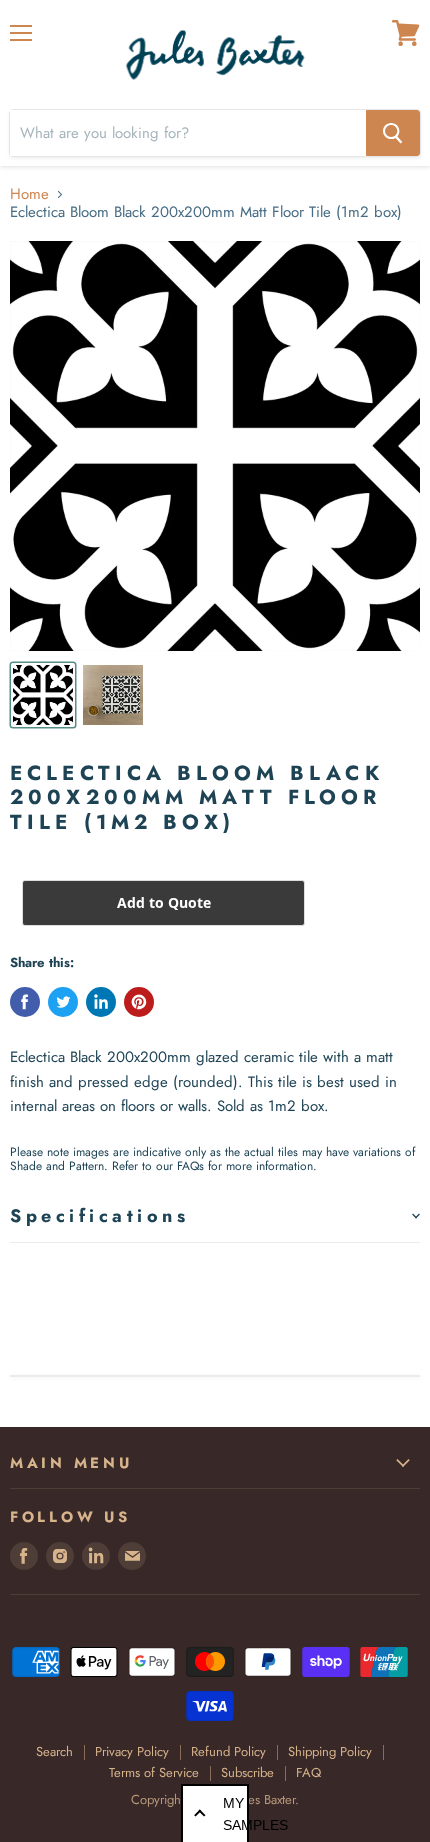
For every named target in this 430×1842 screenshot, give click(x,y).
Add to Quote (164, 902)
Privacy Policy (132, 1751)
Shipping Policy (330, 1751)
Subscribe (247, 1772)
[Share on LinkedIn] (101, 1002)
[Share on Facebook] (25, 1002)
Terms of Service (154, 1772)
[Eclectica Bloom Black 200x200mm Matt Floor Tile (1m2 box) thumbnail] (43, 695)
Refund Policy (228, 1751)
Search (54, 1751)
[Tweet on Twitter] (63, 1002)
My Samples (236, 1814)
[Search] (393, 133)
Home (29, 194)
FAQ (308, 1772)
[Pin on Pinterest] (139, 1002)
